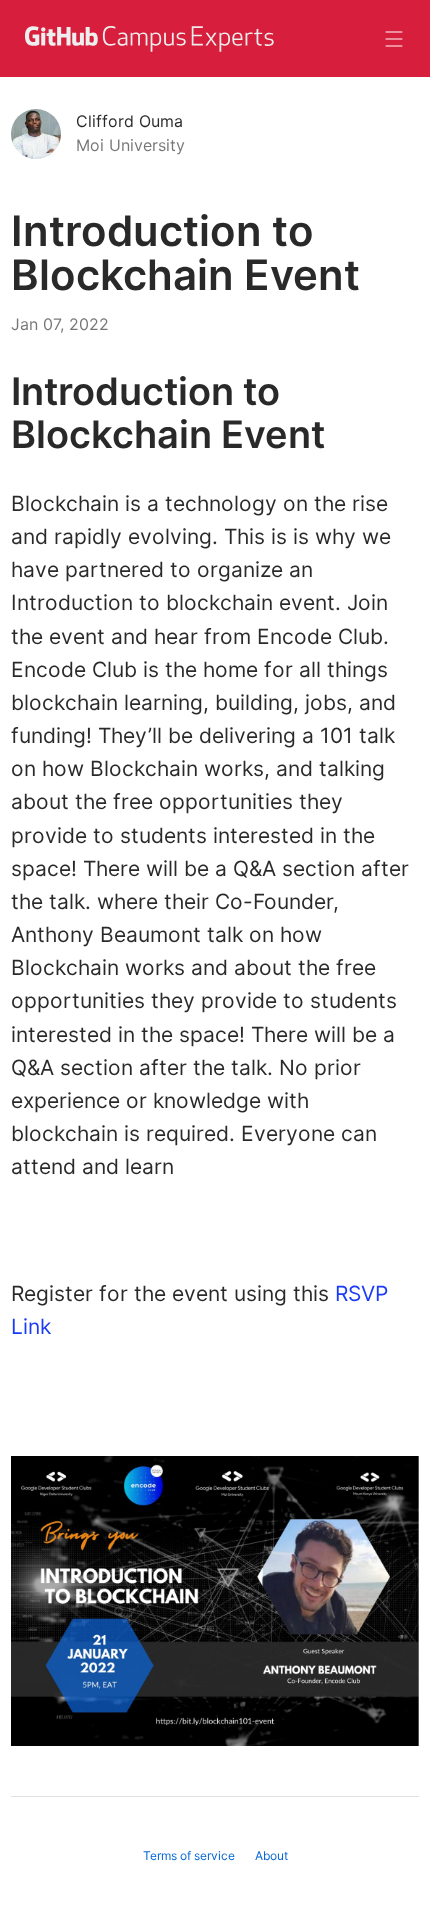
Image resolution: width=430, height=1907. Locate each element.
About (271, 1855)
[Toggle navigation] (394, 39)
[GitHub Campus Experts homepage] (148, 50)
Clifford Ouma (129, 121)
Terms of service (189, 1855)
